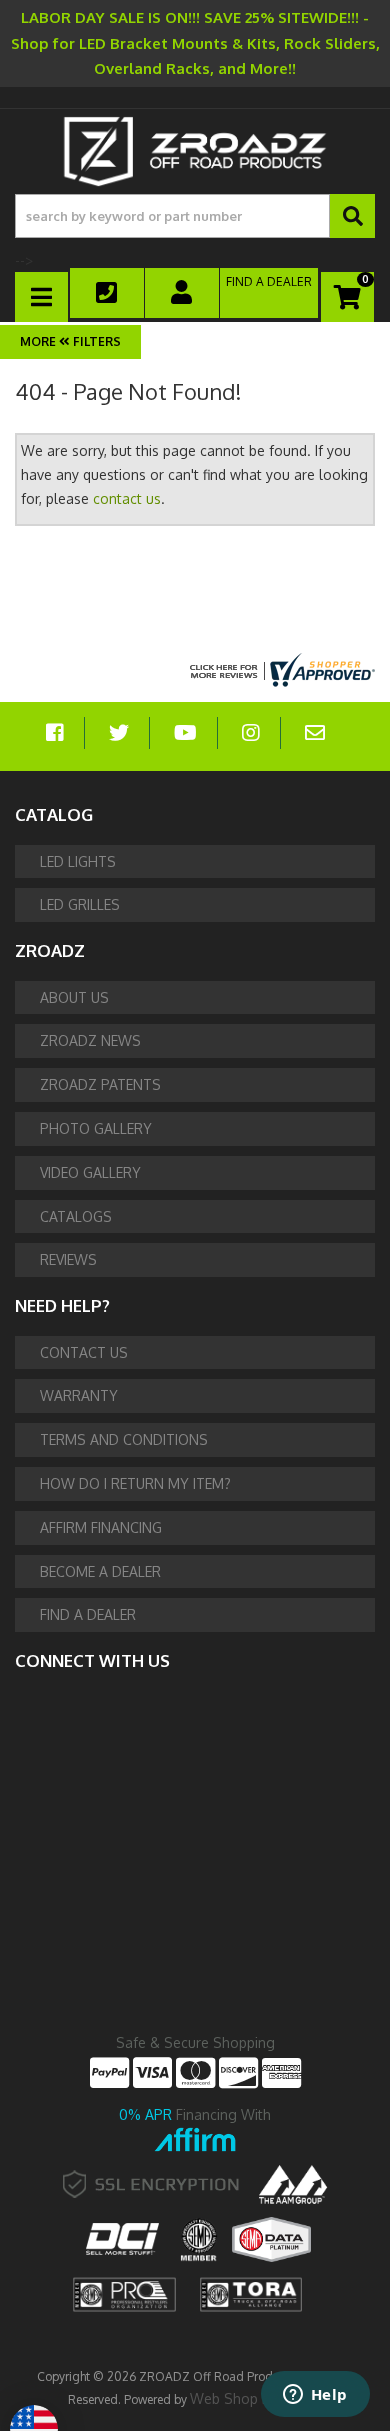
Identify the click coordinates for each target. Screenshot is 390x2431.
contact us (127, 498)
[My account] (182, 293)
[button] (195, 216)
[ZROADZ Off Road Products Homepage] (195, 151)
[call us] (107, 293)
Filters (95, 341)
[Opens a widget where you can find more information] (315, 2396)
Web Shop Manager (255, 2398)
